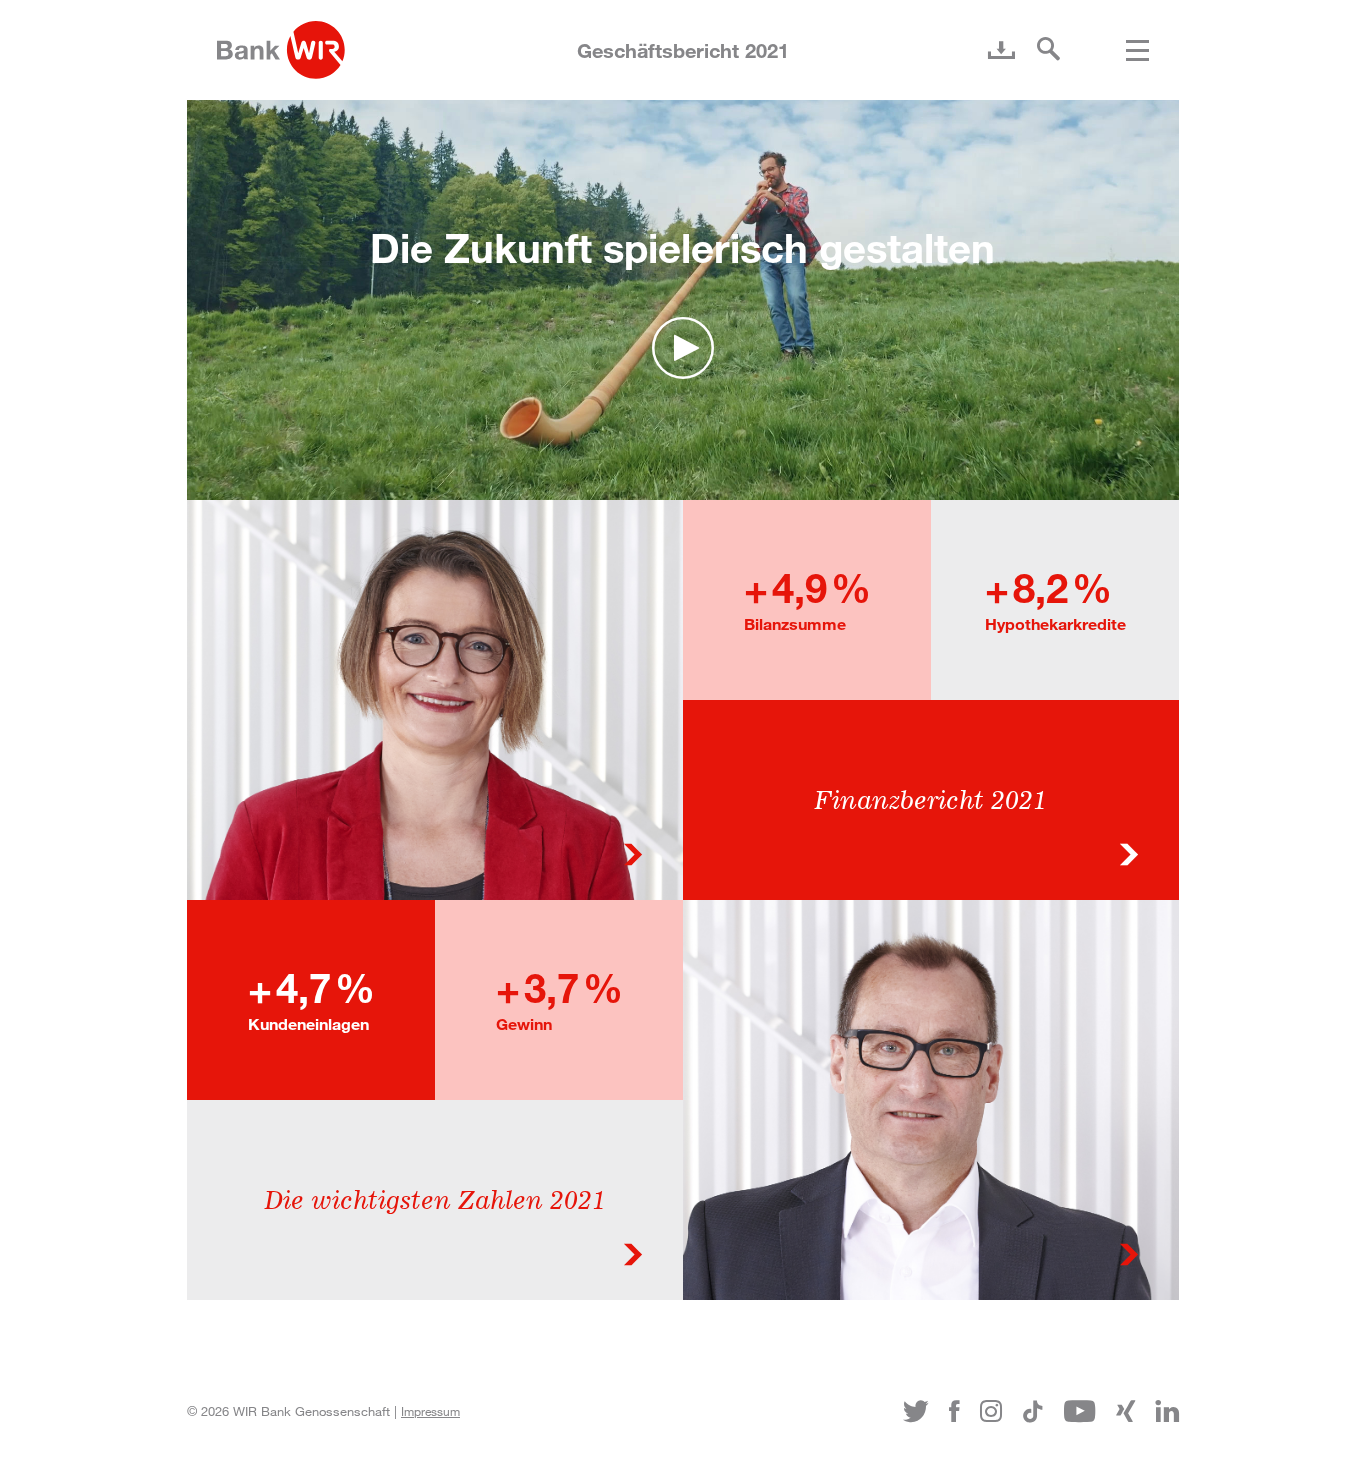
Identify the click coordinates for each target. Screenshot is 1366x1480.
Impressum (430, 1411)
